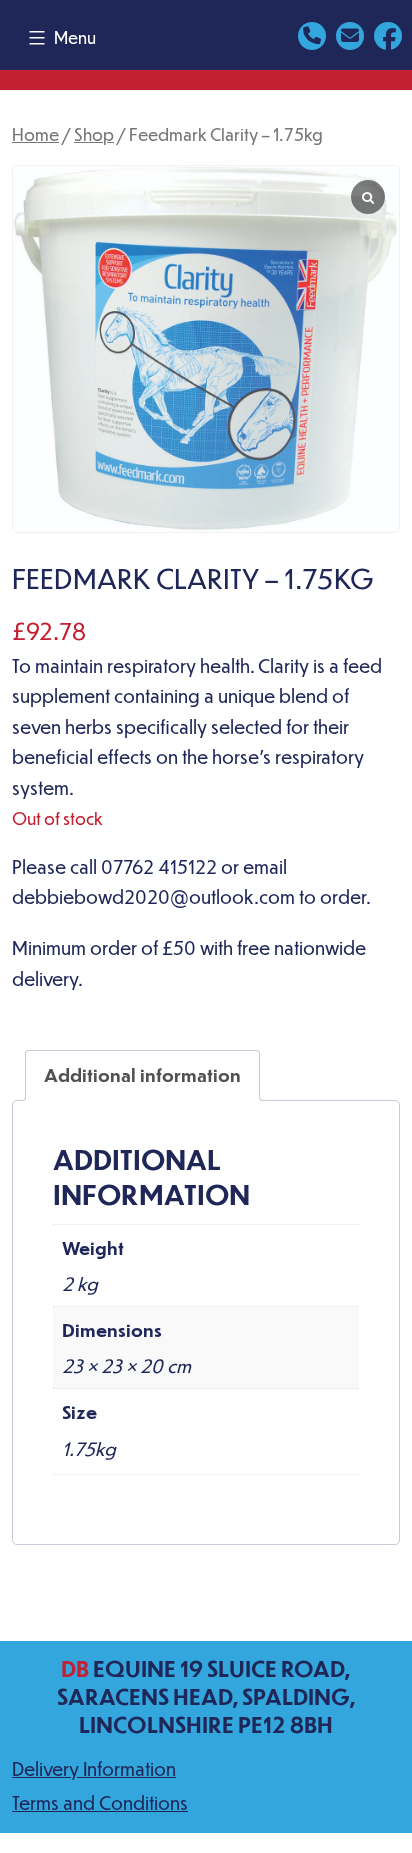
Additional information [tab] (142, 1074)
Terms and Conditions (100, 1802)
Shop (94, 134)
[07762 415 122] (312, 33)
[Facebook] (388, 33)
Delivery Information (94, 1768)
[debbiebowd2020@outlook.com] (350, 33)
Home (35, 134)
